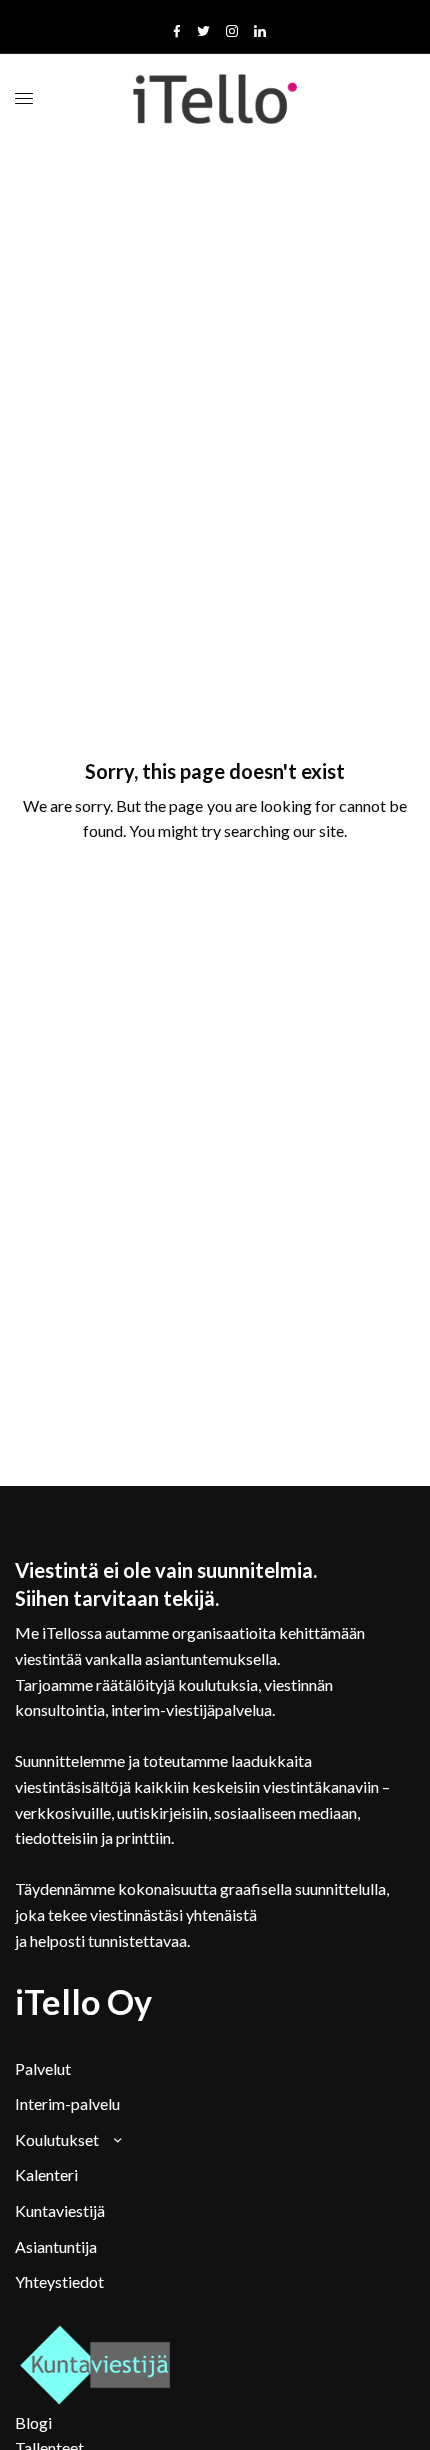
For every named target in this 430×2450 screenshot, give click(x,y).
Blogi (33, 2422)
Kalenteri (46, 2174)
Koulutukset (57, 2139)
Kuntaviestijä (60, 2210)
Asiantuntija (56, 2246)
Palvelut (43, 2068)
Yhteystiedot (59, 2281)
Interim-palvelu (67, 2103)
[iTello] (215, 99)
